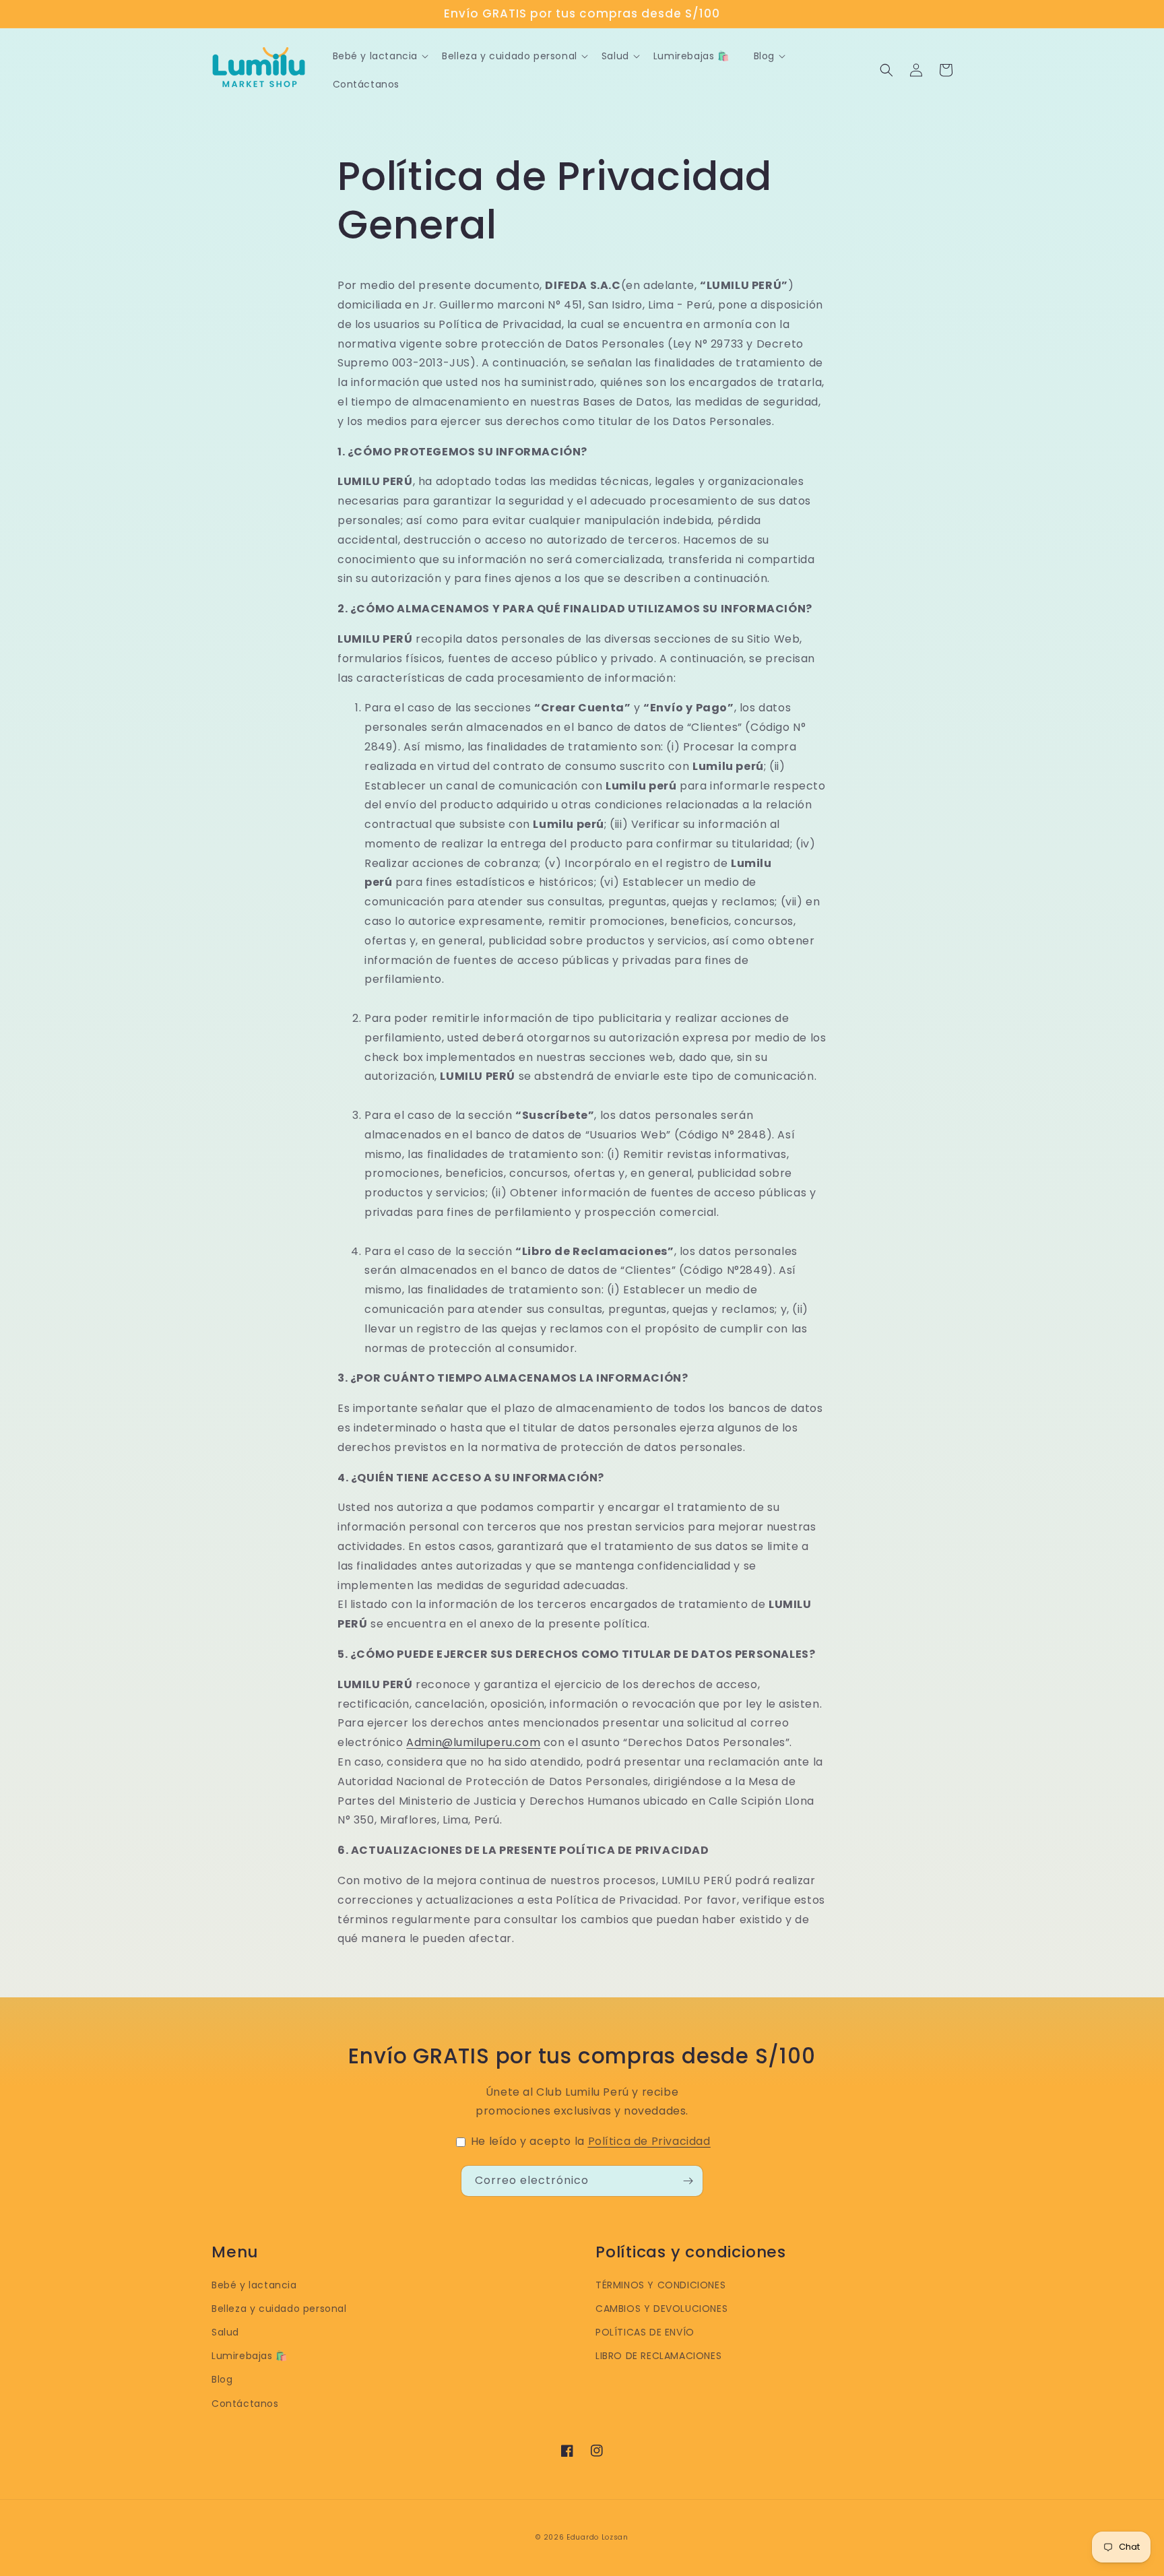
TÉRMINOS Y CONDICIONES (660, 2285)
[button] (886, 70)
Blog (222, 2379)
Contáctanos (245, 2404)
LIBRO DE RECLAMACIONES (658, 2356)
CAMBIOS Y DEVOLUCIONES (661, 2309)
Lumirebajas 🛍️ (250, 2356)
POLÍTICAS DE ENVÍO (645, 2332)
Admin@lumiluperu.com (473, 1742)
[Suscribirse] (688, 2181)
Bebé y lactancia (254, 2285)
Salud (225, 2332)
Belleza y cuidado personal (279, 2309)
